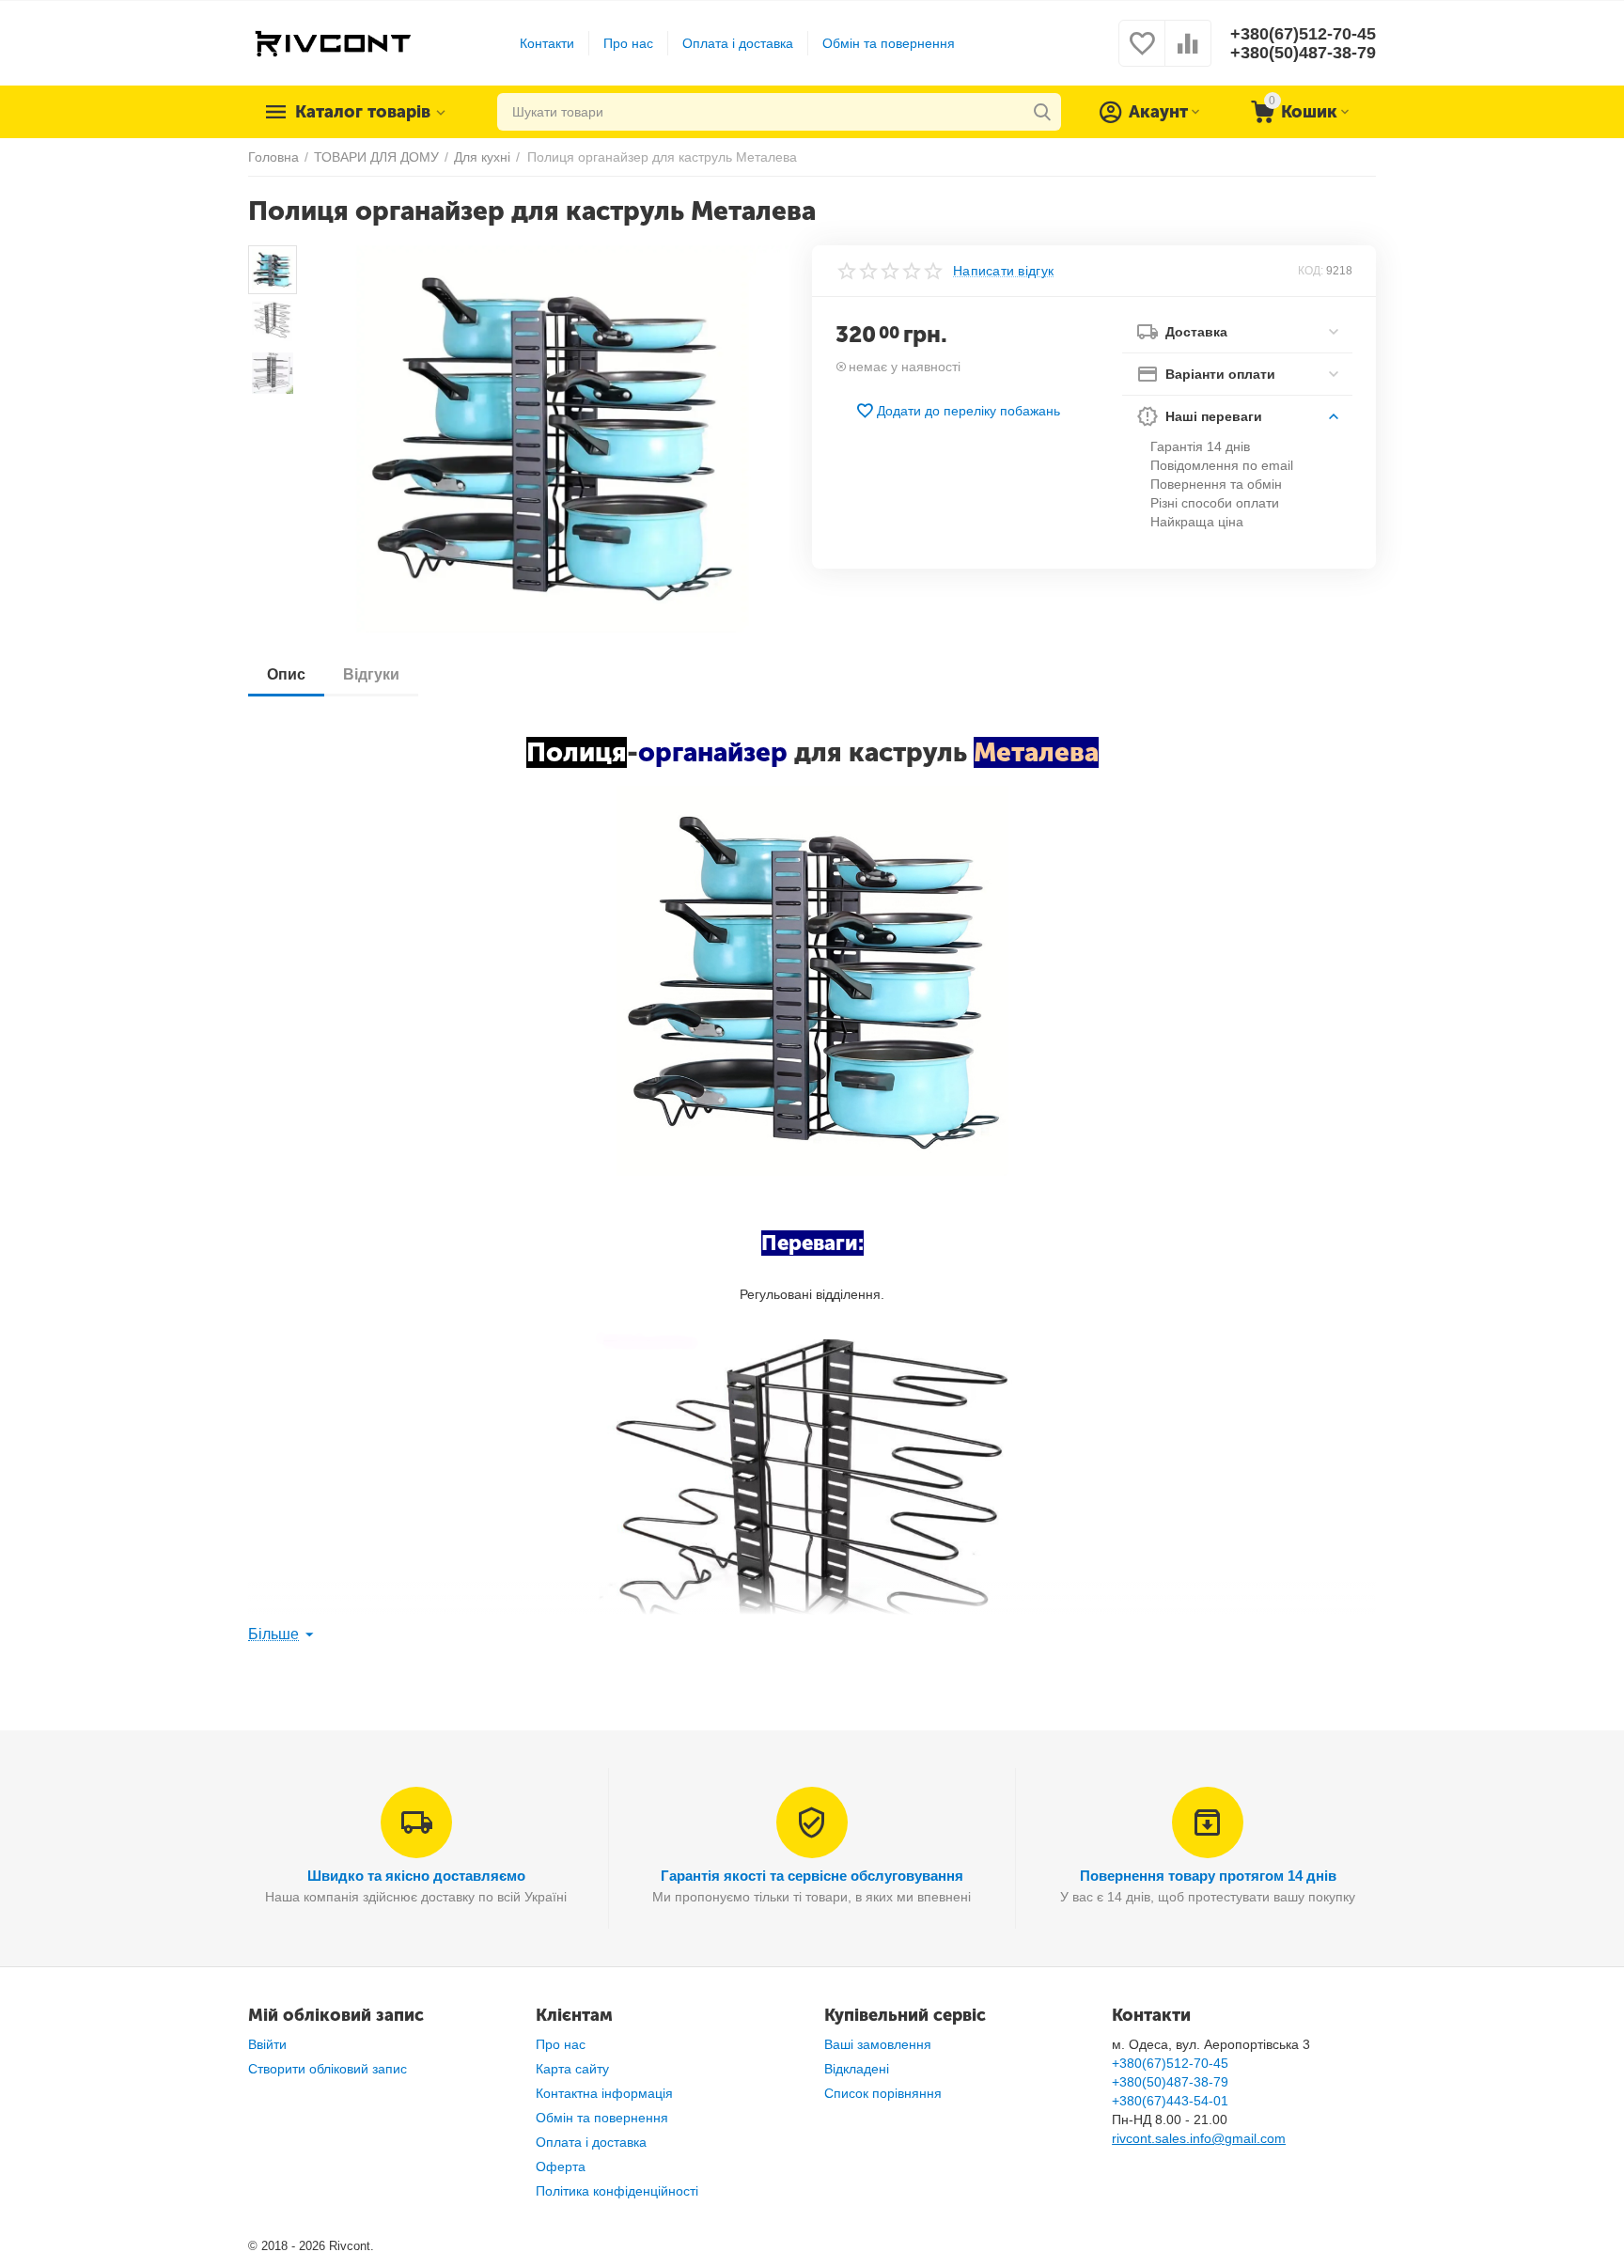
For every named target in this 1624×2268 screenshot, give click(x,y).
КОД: (1311, 271)
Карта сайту (572, 2069)
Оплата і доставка (738, 43)
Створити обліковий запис (328, 2069)
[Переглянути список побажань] (1142, 54)
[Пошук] (1042, 112)
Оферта (561, 2166)
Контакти (547, 43)
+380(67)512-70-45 (1303, 34)
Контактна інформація (604, 2093)
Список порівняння (883, 2093)
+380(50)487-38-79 (1303, 53)
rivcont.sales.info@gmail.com (1199, 2138)
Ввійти (267, 2044)
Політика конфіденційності (617, 2191)
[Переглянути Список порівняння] (1188, 54)
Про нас (628, 43)
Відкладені (857, 2069)
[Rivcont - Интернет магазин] (332, 42)
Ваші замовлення (878, 2044)
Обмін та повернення (889, 43)
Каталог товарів (363, 112)
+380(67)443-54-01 (1170, 2101)
